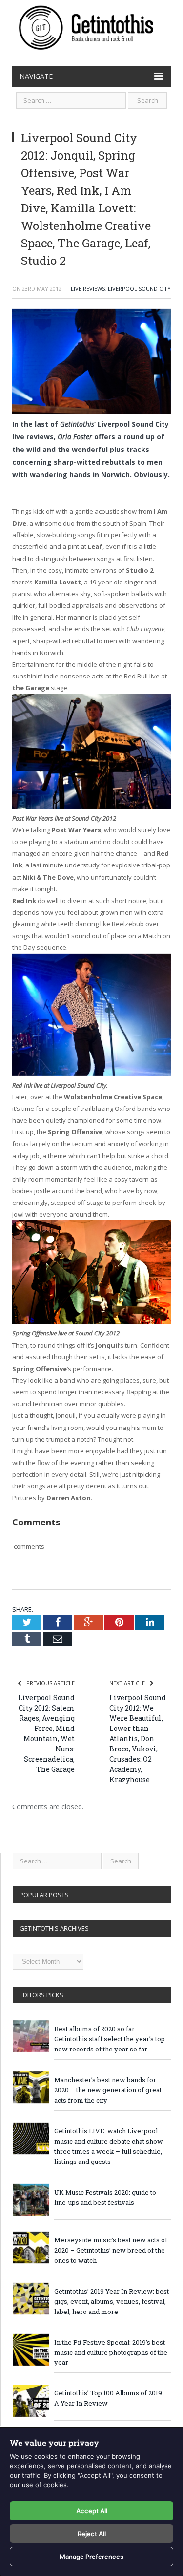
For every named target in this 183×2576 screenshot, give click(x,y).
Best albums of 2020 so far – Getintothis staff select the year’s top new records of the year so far (110, 2039)
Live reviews (88, 289)
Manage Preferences (91, 2557)
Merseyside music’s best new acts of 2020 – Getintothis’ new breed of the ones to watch (111, 2250)
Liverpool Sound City (139, 289)
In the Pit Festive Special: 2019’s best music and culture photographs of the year (111, 2352)
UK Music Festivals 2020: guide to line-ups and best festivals (105, 2197)
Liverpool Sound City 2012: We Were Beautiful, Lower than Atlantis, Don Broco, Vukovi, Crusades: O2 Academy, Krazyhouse (138, 1739)
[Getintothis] (92, 26)
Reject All (92, 2534)
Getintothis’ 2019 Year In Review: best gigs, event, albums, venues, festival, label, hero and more (112, 2301)
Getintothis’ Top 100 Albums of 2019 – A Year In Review (111, 2398)
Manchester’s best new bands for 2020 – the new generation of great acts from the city (108, 2090)
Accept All (92, 2511)
